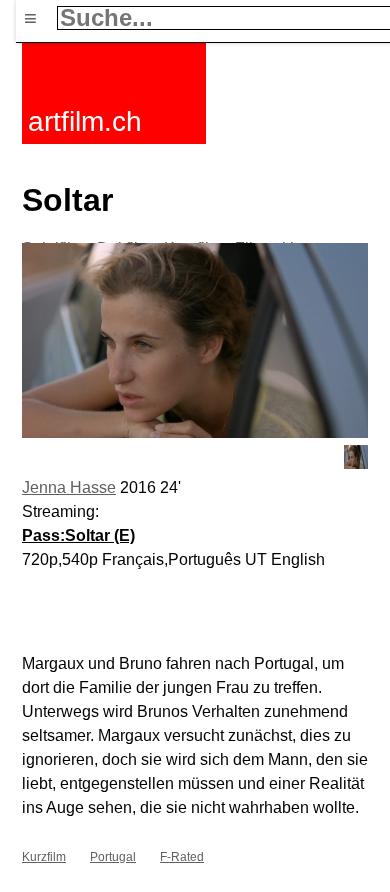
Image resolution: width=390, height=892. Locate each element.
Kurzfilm (44, 857)
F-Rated (182, 857)
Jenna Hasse (69, 487)
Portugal (113, 857)
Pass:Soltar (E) (78, 535)
